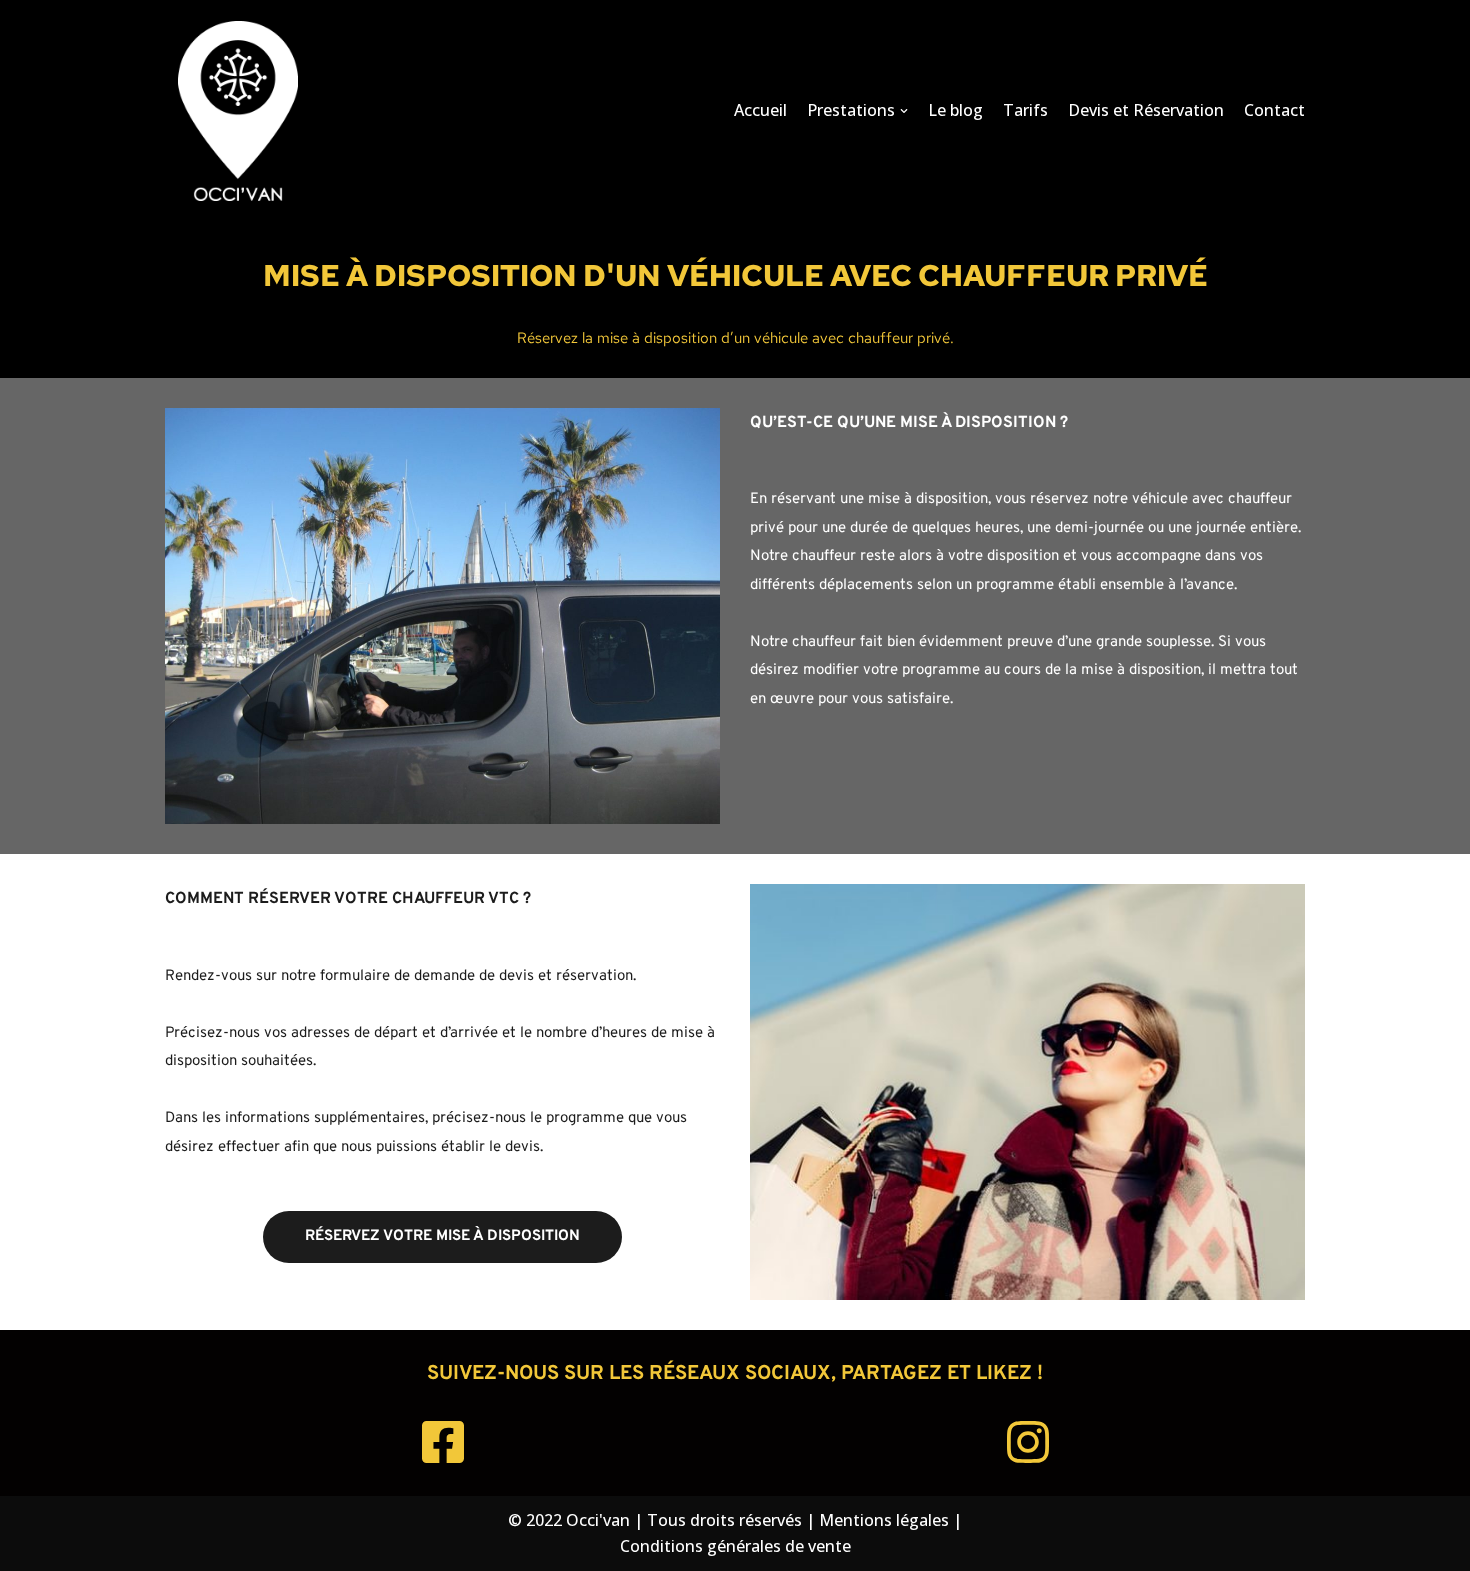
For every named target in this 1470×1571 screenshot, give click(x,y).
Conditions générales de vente (735, 1546)
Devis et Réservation (1146, 110)
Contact (1274, 110)
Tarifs (1025, 110)
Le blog (955, 110)
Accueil (760, 110)
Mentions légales (884, 1520)
